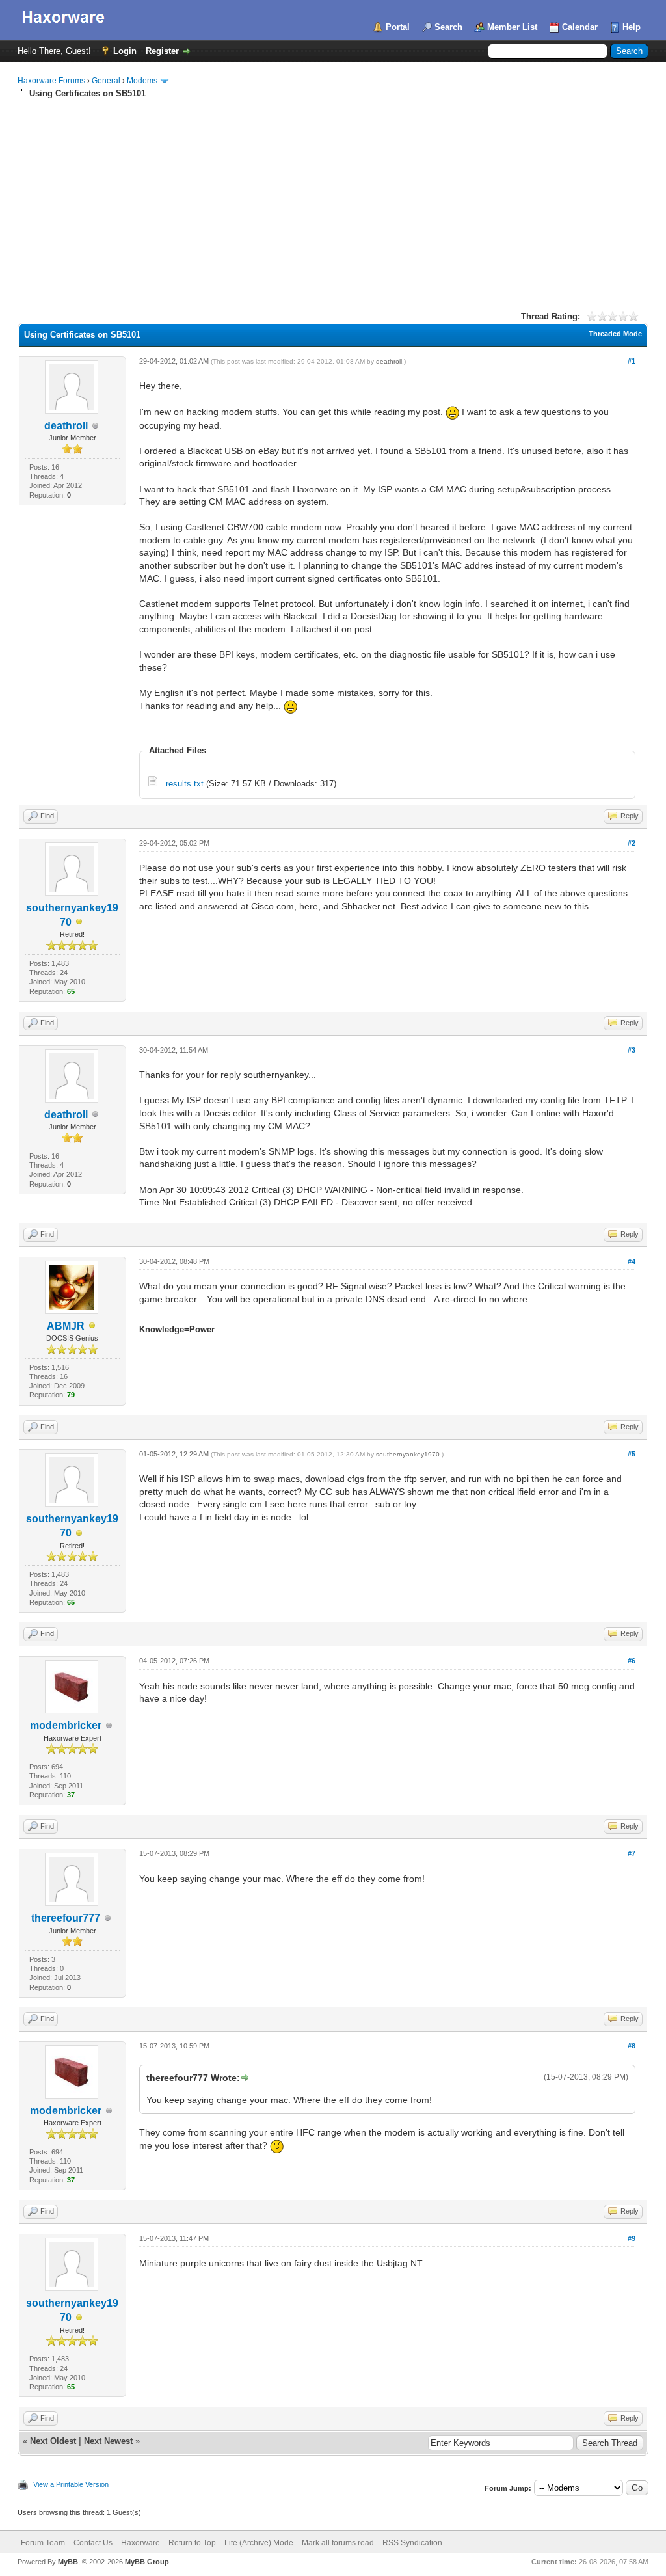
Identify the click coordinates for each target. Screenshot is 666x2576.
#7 (632, 1853)
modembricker (66, 1725)
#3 (632, 1050)
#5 (632, 1454)
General (106, 81)
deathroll (66, 426)
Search (448, 27)
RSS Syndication (412, 2543)
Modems (142, 81)
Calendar (580, 27)
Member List (512, 27)
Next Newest (108, 2441)
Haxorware (140, 2543)
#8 (632, 2046)
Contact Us (93, 2543)
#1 (632, 361)
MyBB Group (147, 2562)
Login (125, 51)
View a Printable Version (71, 2484)
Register (162, 51)
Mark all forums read (338, 2543)
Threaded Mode (615, 334)
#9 (632, 2238)
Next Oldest (53, 2441)
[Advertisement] (333, 197)
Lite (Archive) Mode (259, 2543)
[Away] (79, 923)
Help (632, 27)
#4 (632, 1261)
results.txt (185, 784)
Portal (398, 27)
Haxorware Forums (51, 81)
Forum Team (43, 2543)
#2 (632, 843)
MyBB (68, 2562)
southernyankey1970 (408, 1454)
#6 (632, 1661)
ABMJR (66, 1326)
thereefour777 (66, 1918)
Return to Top (192, 2543)
